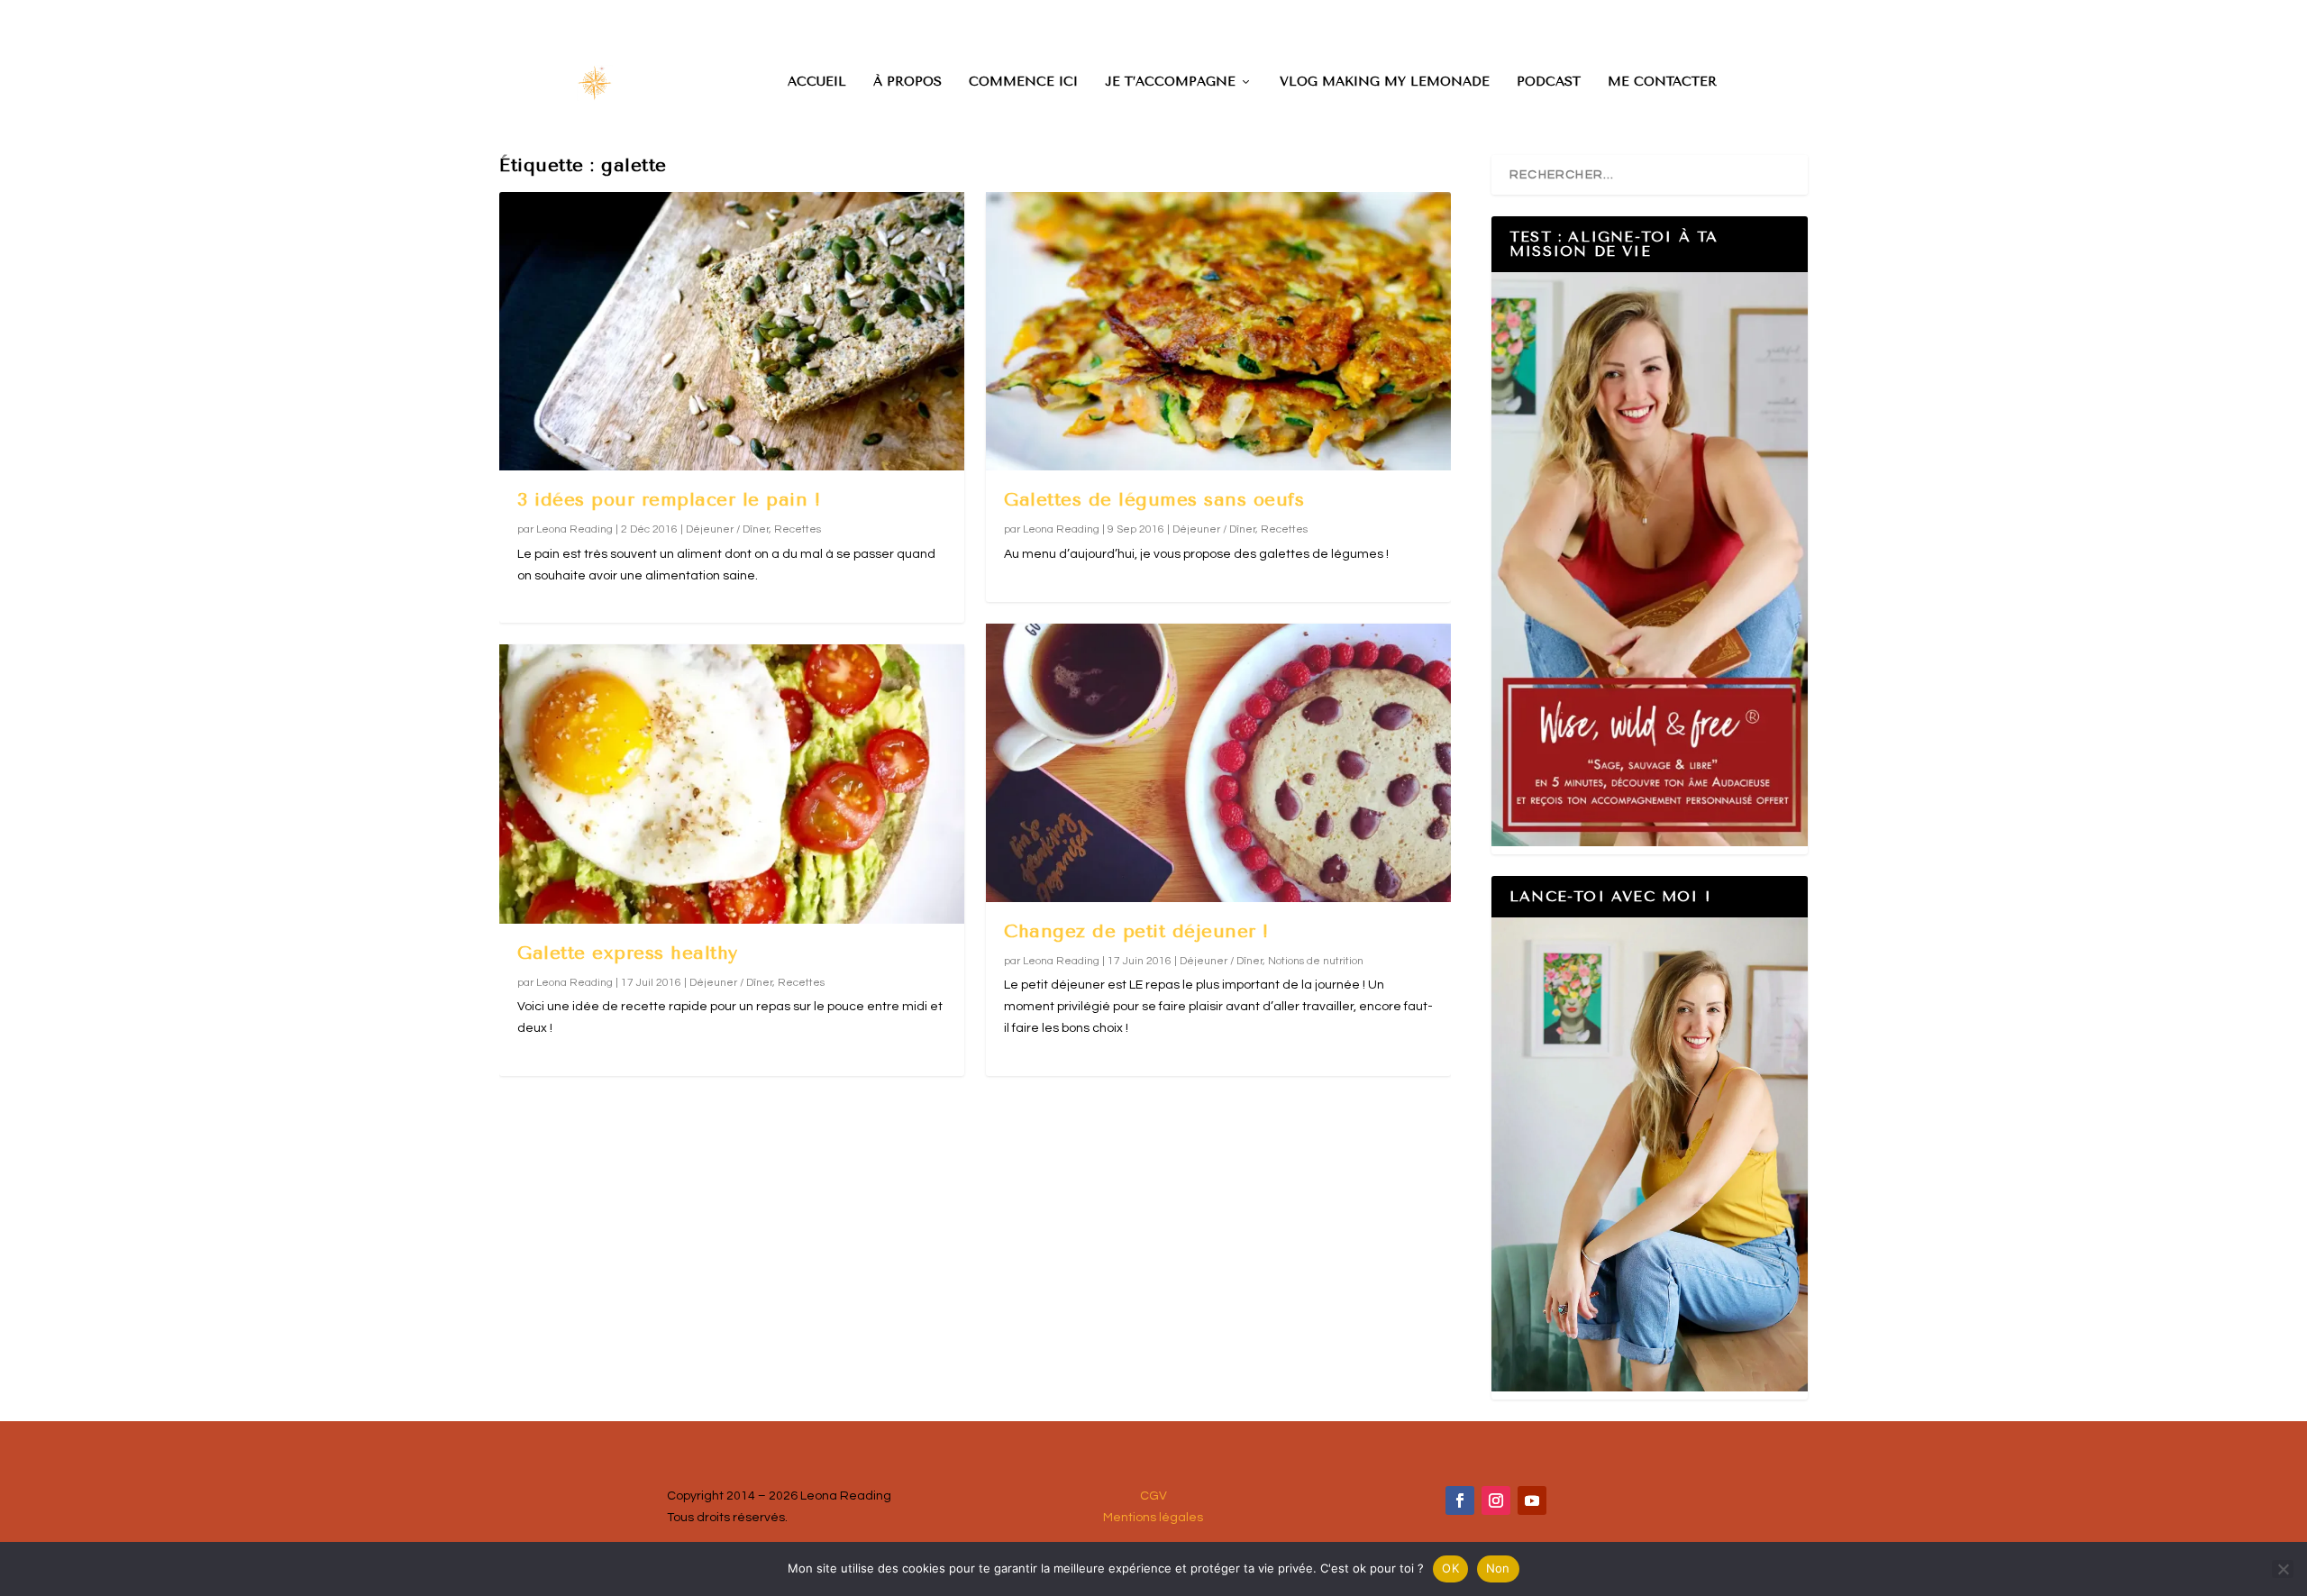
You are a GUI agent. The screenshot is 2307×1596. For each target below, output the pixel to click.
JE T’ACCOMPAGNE (1170, 82)
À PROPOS (907, 82)
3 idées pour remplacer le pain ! (669, 500)
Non (1498, 1568)
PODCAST (1549, 82)
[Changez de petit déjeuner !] (1218, 763)
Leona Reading (574, 529)
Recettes (798, 529)
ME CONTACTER (1662, 82)
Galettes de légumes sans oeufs (1154, 500)
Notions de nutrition (1316, 961)
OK (1450, 1568)
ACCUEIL (817, 82)
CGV (1153, 1496)
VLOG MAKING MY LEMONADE (1385, 82)
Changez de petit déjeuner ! (1136, 931)
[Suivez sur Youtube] (1532, 1500)
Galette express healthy (628, 953)
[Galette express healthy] (732, 784)
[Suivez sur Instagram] (1496, 1500)
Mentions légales (1153, 1518)
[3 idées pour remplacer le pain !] (732, 331)
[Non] (2283, 1569)
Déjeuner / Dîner (727, 529)
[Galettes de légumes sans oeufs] (1218, 331)
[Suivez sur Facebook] (1460, 1500)
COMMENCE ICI (1023, 82)
